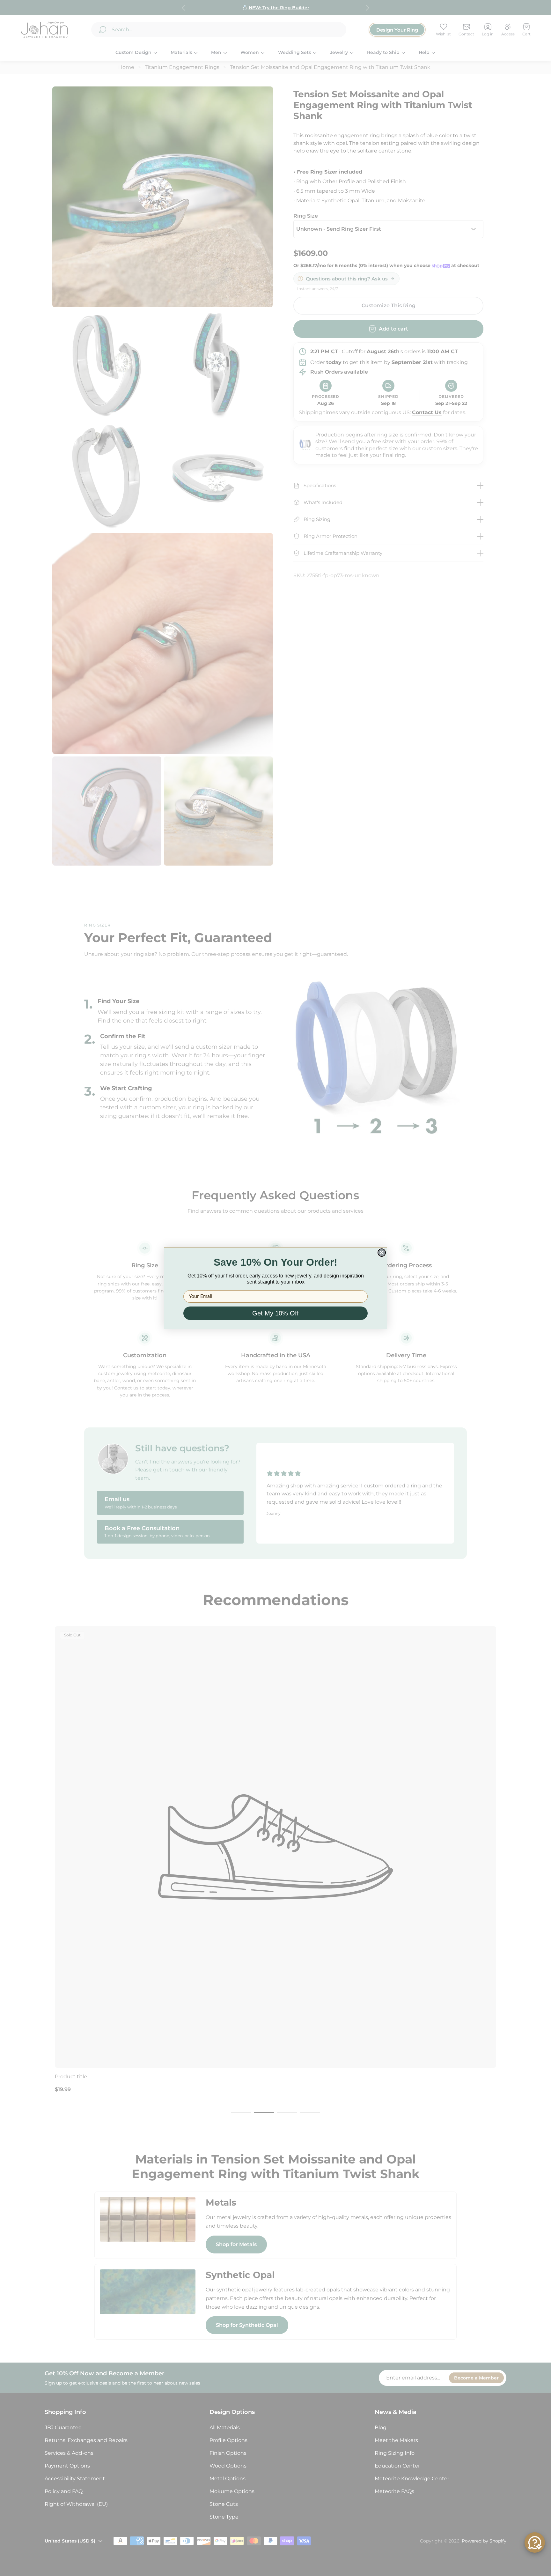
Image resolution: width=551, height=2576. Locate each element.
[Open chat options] (535, 2542)
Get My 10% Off (275, 1313)
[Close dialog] (382, 1253)
